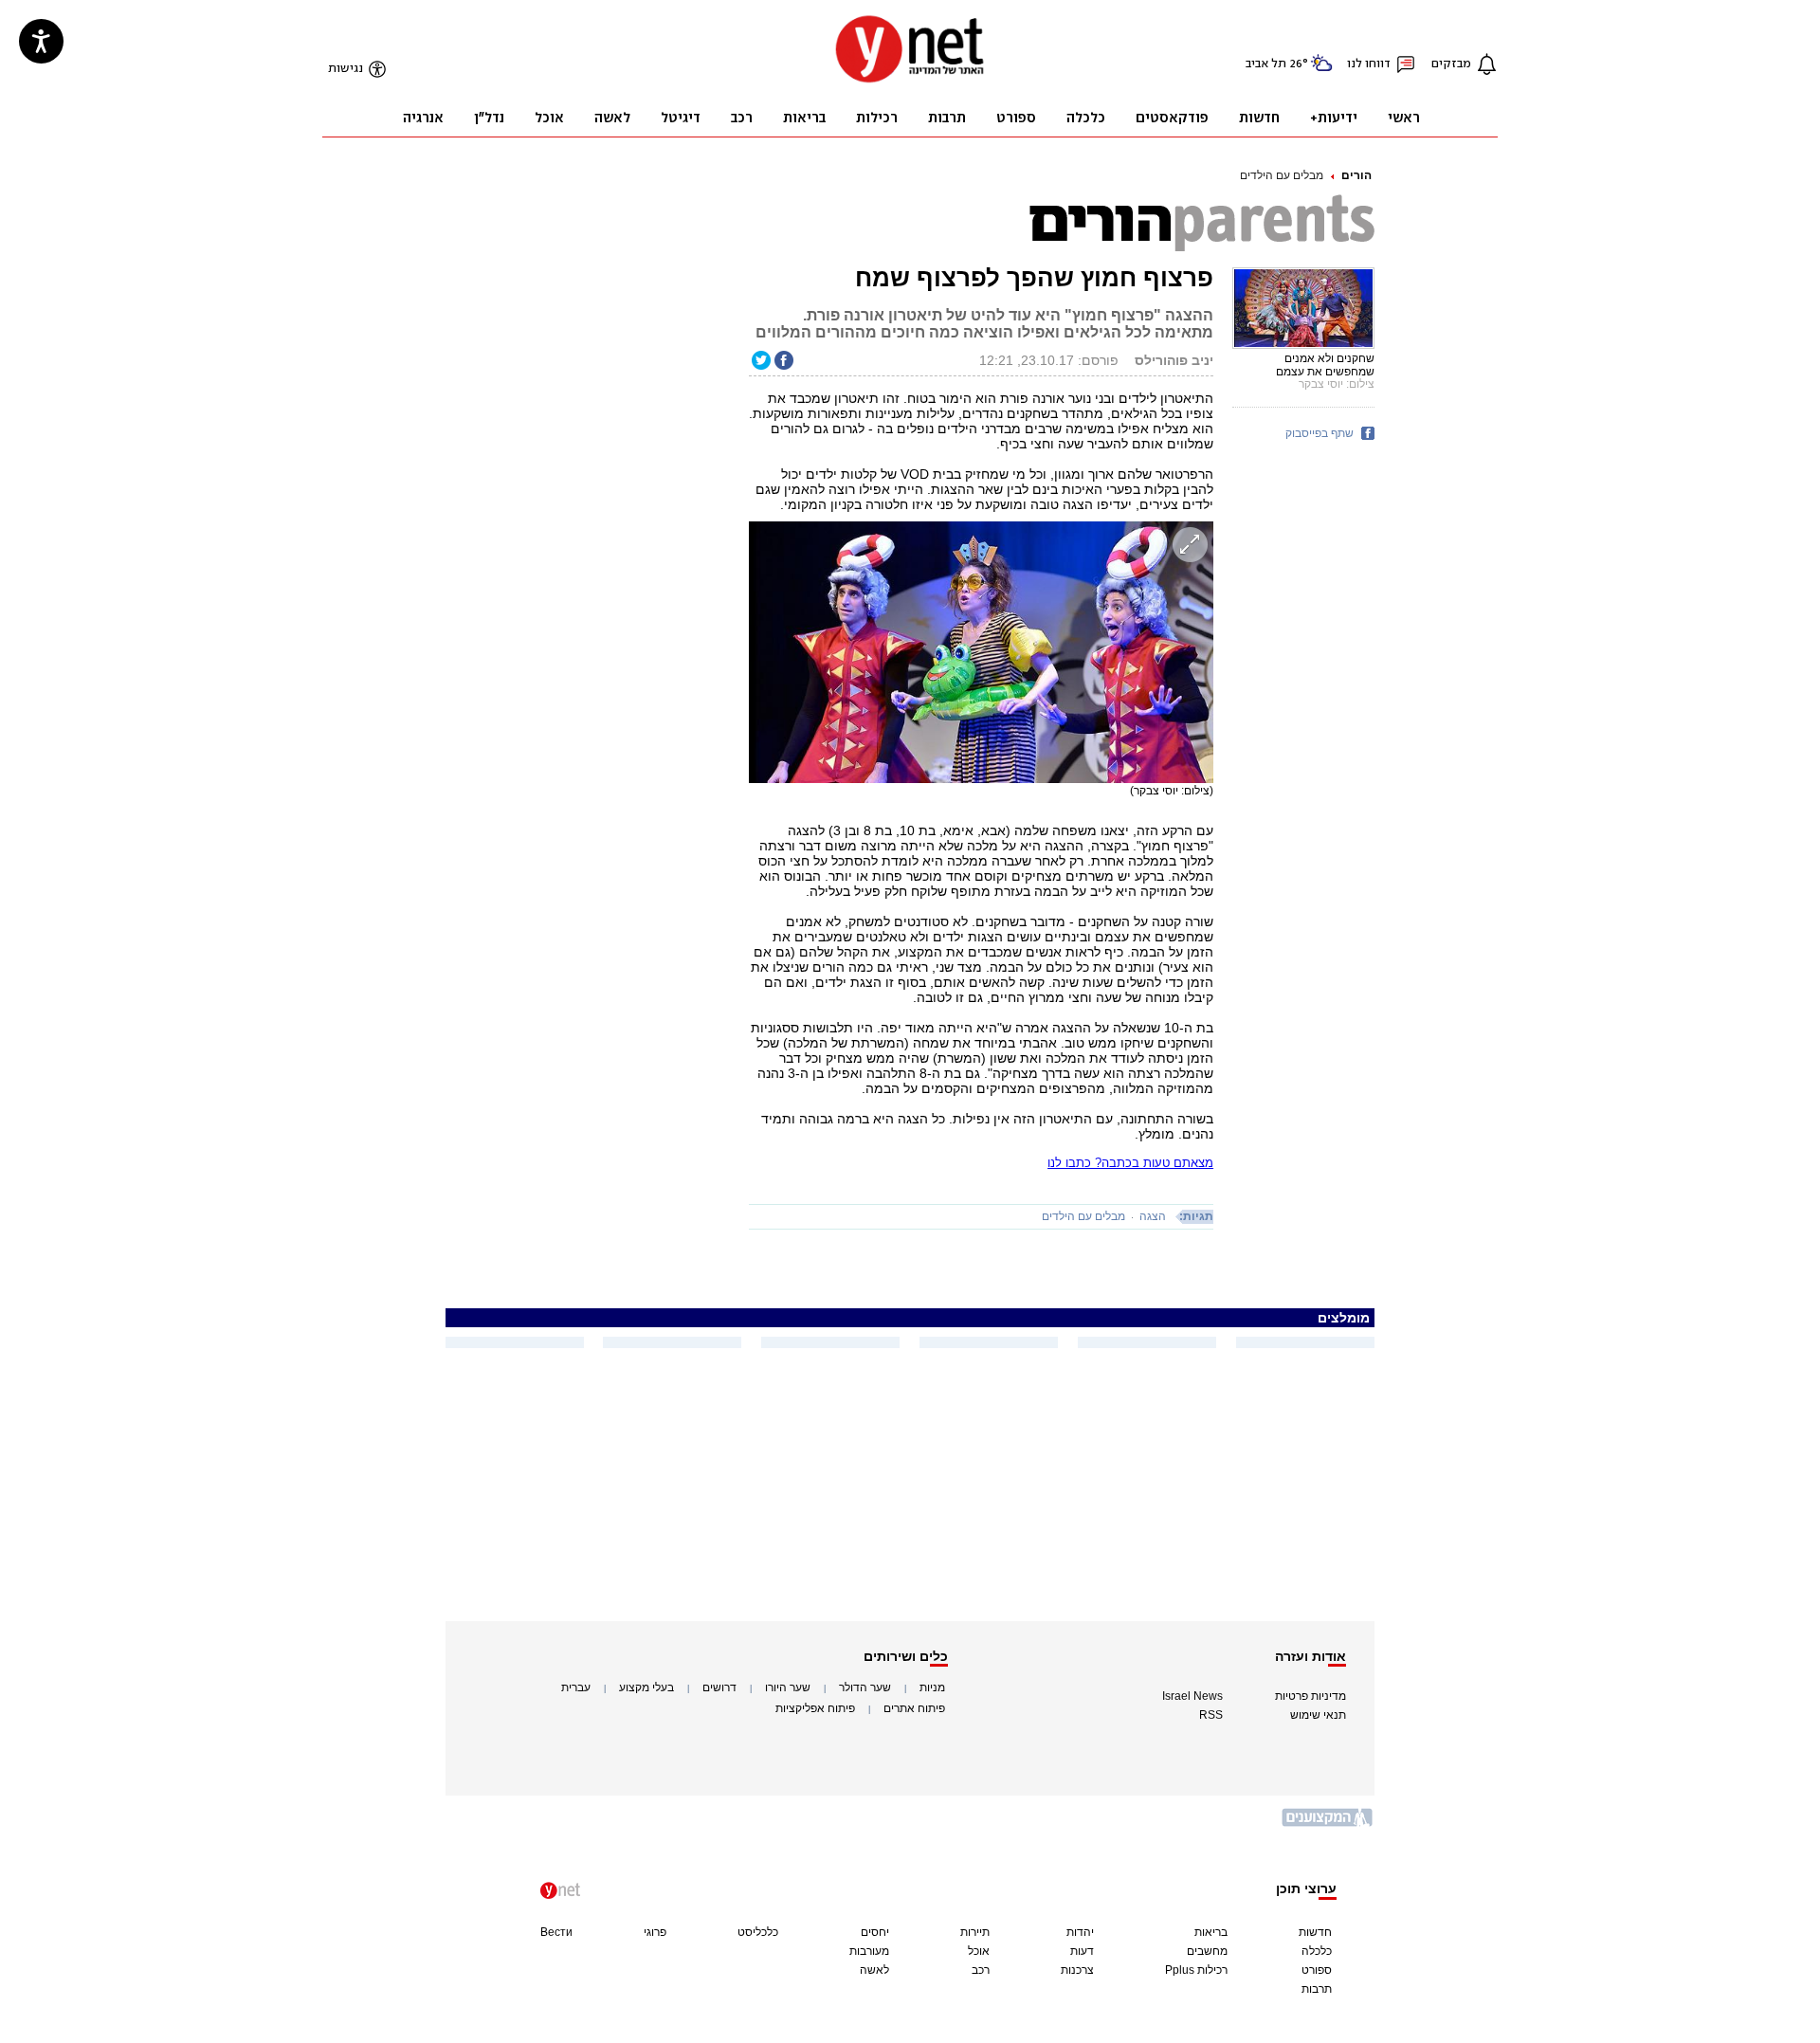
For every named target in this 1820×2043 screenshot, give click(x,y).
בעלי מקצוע (646, 1687)
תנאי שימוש (1318, 1715)
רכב (981, 1970)
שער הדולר (865, 1687)
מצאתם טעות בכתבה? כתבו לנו (1130, 1163)
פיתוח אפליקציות (815, 1708)
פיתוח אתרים (914, 1708)
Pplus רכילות (1196, 1970)
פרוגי (655, 1932)
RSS (1211, 1715)
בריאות (1211, 1932)
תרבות (1317, 1989)
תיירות (975, 1932)
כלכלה (1317, 1951)
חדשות (1315, 1932)
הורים (1356, 175)
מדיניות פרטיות (1310, 1696)
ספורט (1317, 1970)
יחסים (875, 1932)
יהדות (1080, 1932)
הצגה (1153, 1216)
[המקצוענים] (1328, 1824)
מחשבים (1207, 1951)
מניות (932, 1687)
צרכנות (1077, 1970)
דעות (1082, 1951)
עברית (576, 1687)
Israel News (1192, 1696)
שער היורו (788, 1687)
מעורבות (869, 1951)
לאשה (874, 1970)
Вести (556, 1932)
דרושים (719, 1687)
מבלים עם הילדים (1282, 175)
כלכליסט (758, 1932)
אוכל (979, 1951)
